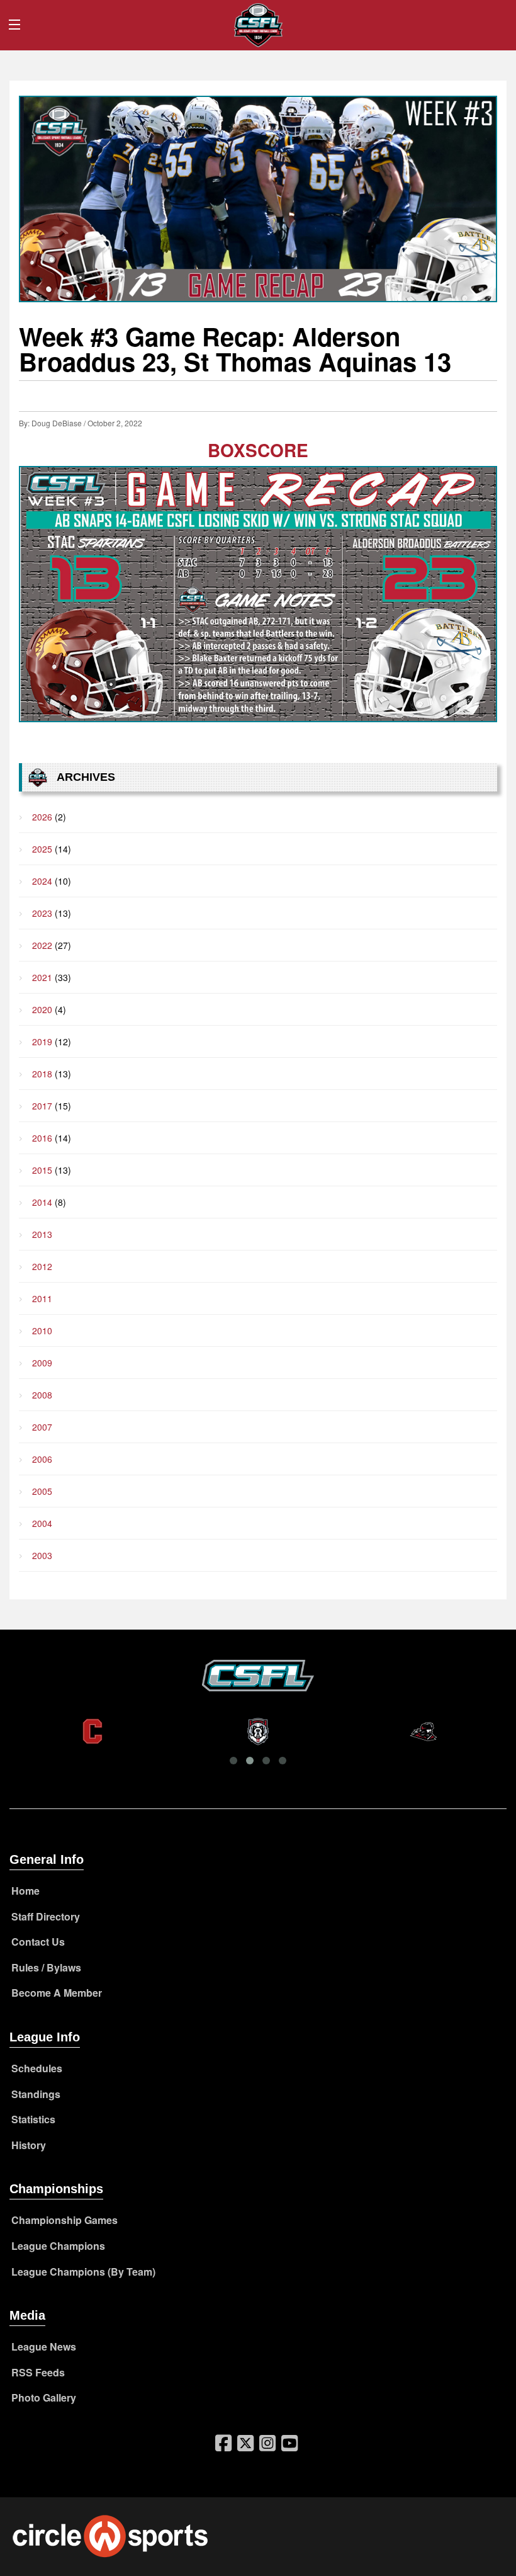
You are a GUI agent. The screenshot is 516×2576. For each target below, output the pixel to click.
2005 (42, 1491)
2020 (42, 1009)
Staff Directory (46, 1916)
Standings (36, 2094)
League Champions (58, 2246)
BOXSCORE (258, 450)
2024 (42, 881)
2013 (42, 1234)
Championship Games (64, 2220)
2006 (42, 1459)
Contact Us (38, 1942)
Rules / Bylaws (46, 1967)
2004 (42, 1523)
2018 (42, 1074)
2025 (42, 849)
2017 (42, 1106)
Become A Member (57, 1993)
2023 (42, 913)
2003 (42, 1555)
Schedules (37, 2068)
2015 (42, 1170)
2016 (42, 1138)
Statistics (33, 2119)
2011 (42, 1298)
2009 (42, 1363)
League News (44, 2346)
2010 (42, 1331)
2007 (42, 1427)
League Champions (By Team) (83, 2272)
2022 (42, 945)
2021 (42, 977)
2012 (42, 1266)
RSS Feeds (38, 2372)
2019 (42, 1041)
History (29, 2145)
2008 (42, 1395)
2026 (42, 817)
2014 (42, 1202)
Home (25, 1891)
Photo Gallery (44, 2397)
